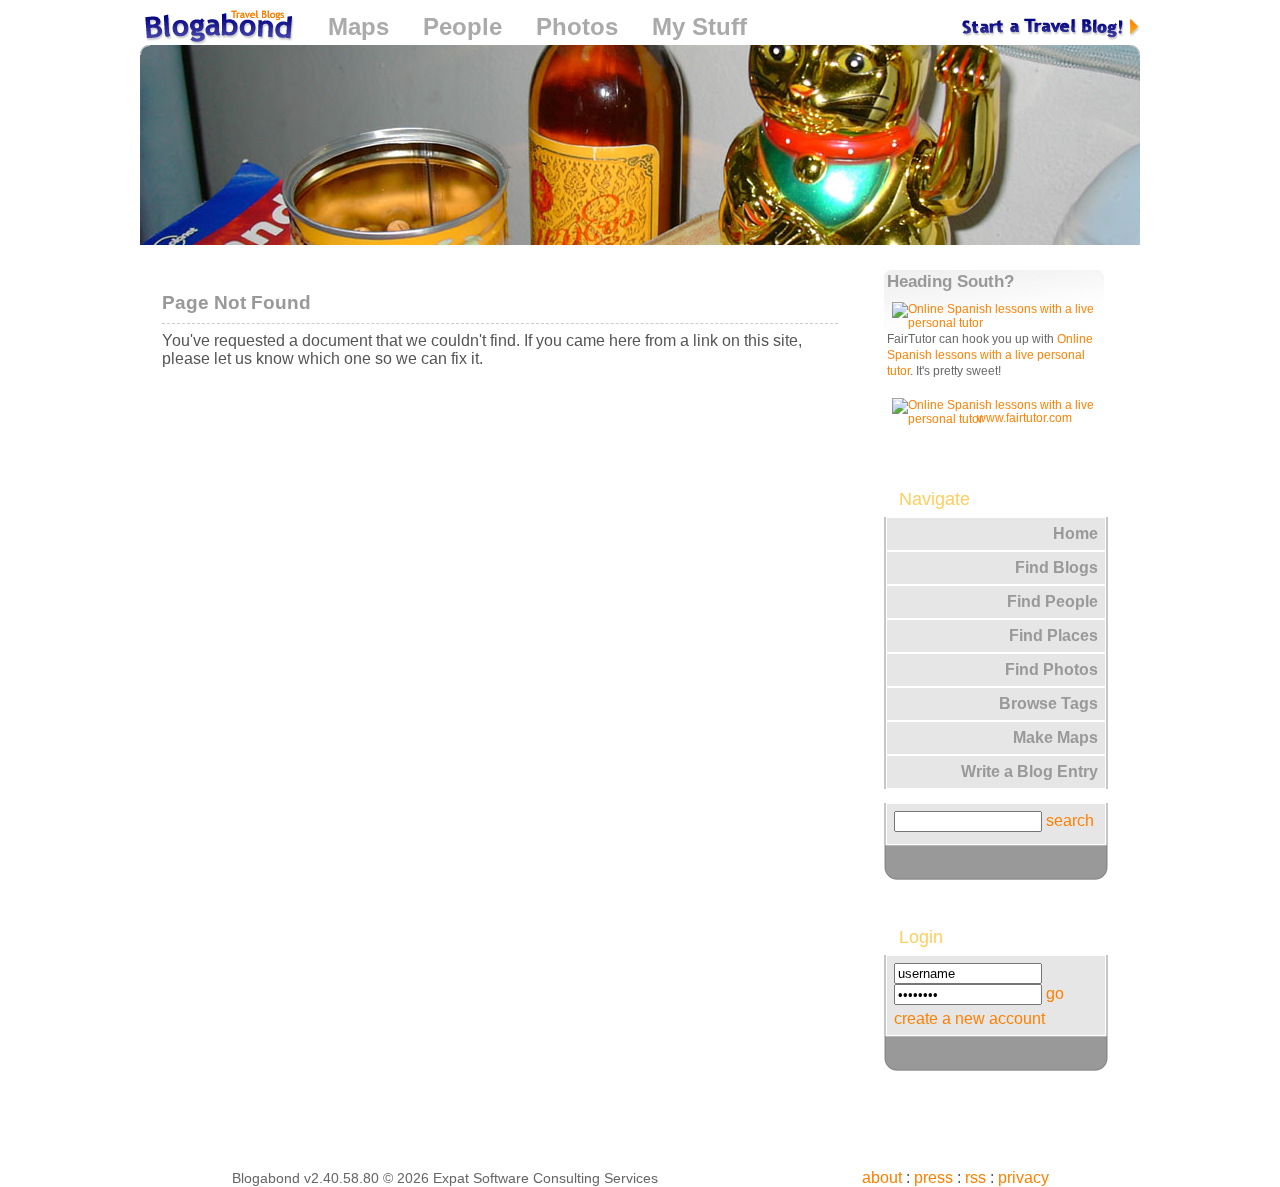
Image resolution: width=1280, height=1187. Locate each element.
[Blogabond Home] (217, 29)
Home (1075, 533)
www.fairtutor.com (1024, 418)
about (882, 1177)
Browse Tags (1048, 703)
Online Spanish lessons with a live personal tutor (990, 355)
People (462, 26)
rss (975, 1177)
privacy (1023, 1177)
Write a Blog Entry (1029, 771)
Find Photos (1051, 669)
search (1070, 820)
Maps (358, 26)
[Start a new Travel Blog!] (1051, 26)
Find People (1052, 601)
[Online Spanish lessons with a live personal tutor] (997, 323)
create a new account (969, 1018)
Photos (577, 26)
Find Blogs (1056, 567)
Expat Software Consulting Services (545, 1178)
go (1055, 993)
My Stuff (699, 26)
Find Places (1053, 635)
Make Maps (1055, 737)
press (933, 1177)
